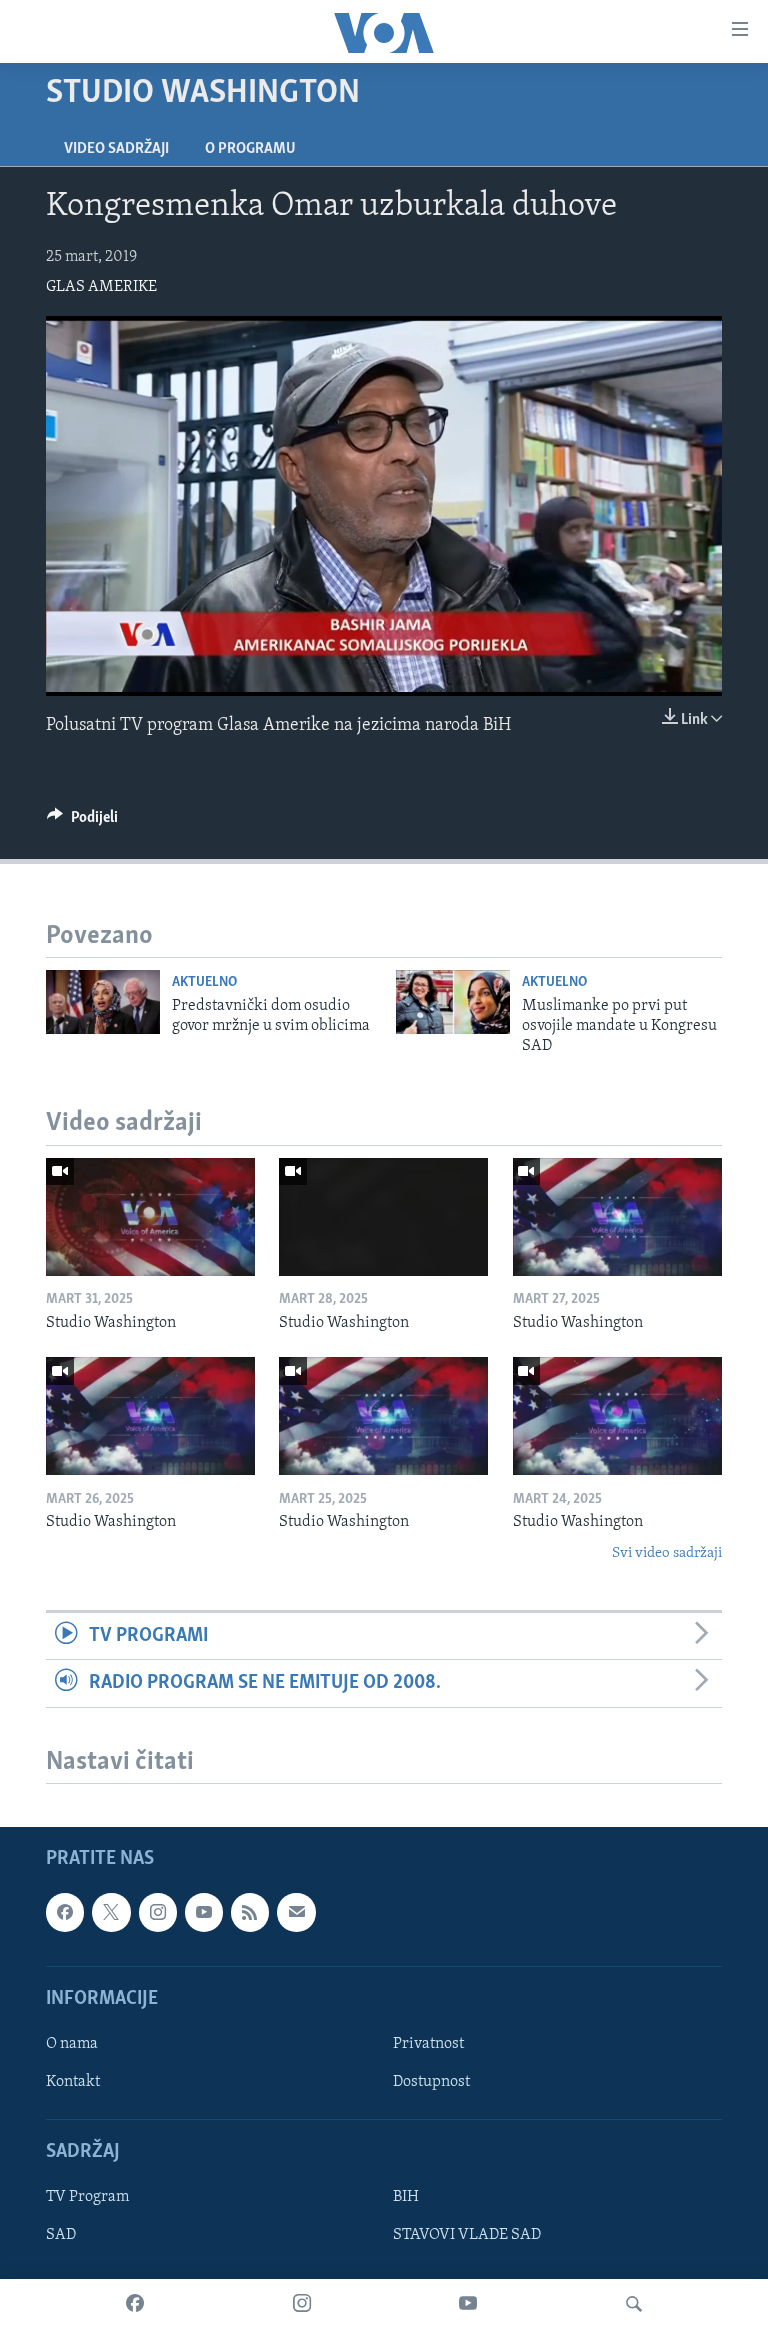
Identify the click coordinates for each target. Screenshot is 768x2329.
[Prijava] (296, 1913)
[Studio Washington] (150, 1217)
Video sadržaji (116, 149)
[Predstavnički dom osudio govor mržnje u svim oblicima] (103, 1002)
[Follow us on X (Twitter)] (111, 1913)
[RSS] (250, 1913)
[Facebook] (135, 2304)
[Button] (82, 822)
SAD (61, 2236)
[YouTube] (468, 2304)
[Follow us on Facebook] (65, 1913)
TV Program (87, 2198)
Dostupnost (431, 2082)
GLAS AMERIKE (101, 287)
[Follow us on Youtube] (204, 1913)
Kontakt (73, 2082)
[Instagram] (302, 2304)
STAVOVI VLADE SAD (467, 2236)
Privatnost (428, 2044)
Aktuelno (204, 982)
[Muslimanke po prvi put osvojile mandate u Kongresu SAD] (453, 1002)
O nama (72, 2044)
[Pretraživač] (634, 2304)
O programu (250, 149)
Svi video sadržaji (667, 1553)
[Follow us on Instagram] (158, 1913)
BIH (406, 2198)
